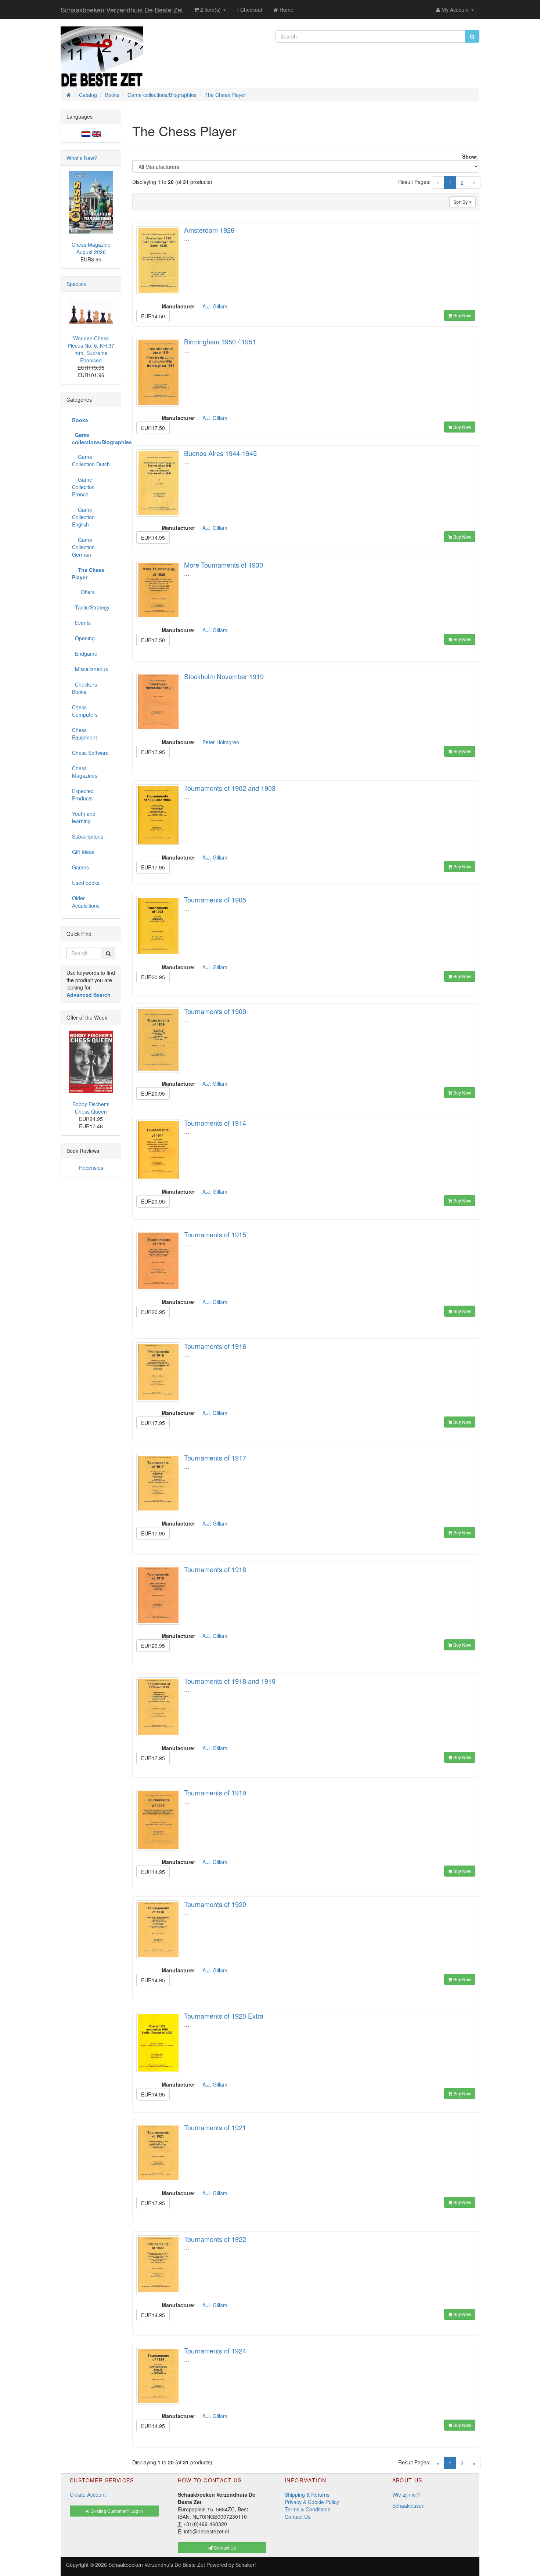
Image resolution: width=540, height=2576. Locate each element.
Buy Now (462, 315)
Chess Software (90, 753)
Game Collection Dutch (91, 460)
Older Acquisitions (86, 902)
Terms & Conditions (307, 2509)
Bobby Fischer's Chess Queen (91, 1108)
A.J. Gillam (215, 306)
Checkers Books (84, 688)
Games (80, 867)
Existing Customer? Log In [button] (116, 2511)
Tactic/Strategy (91, 607)
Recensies (91, 1168)
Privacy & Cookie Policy (312, 2502)
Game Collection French (83, 487)
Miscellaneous (90, 669)
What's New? (82, 158)
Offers (83, 592)
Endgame (85, 654)
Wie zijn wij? (406, 2494)
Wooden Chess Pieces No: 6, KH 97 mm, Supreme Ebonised (91, 349)
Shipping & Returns (307, 2494)
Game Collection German (83, 547)
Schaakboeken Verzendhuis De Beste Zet (122, 10)
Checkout (251, 10)
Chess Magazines (85, 772)
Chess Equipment (84, 734)
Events (81, 623)
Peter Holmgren (221, 742)
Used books (86, 883)
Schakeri (246, 2565)
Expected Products (83, 795)
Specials (76, 284)
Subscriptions (88, 836)
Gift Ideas (83, 852)
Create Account (88, 2494)
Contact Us (298, 2517)
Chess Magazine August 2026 (91, 248)
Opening (83, 638)
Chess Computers (85, 711)
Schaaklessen (408, 2506)
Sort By (461, 202)
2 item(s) (210, 10)
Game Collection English (83, 517)
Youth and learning (84, 817)
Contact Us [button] (224, 2548)
